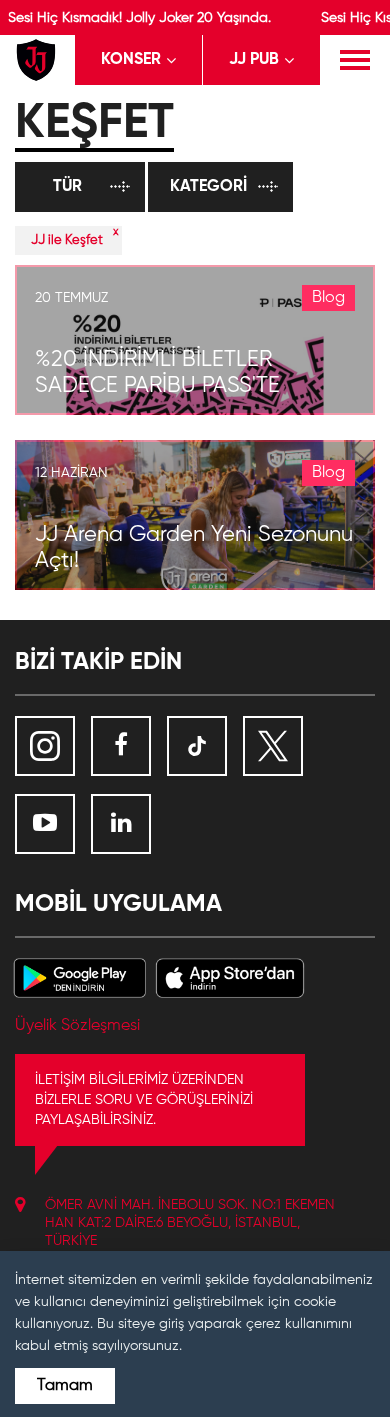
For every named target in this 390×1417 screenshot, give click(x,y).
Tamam (65, 1386)
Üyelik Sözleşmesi (77, 1026)
